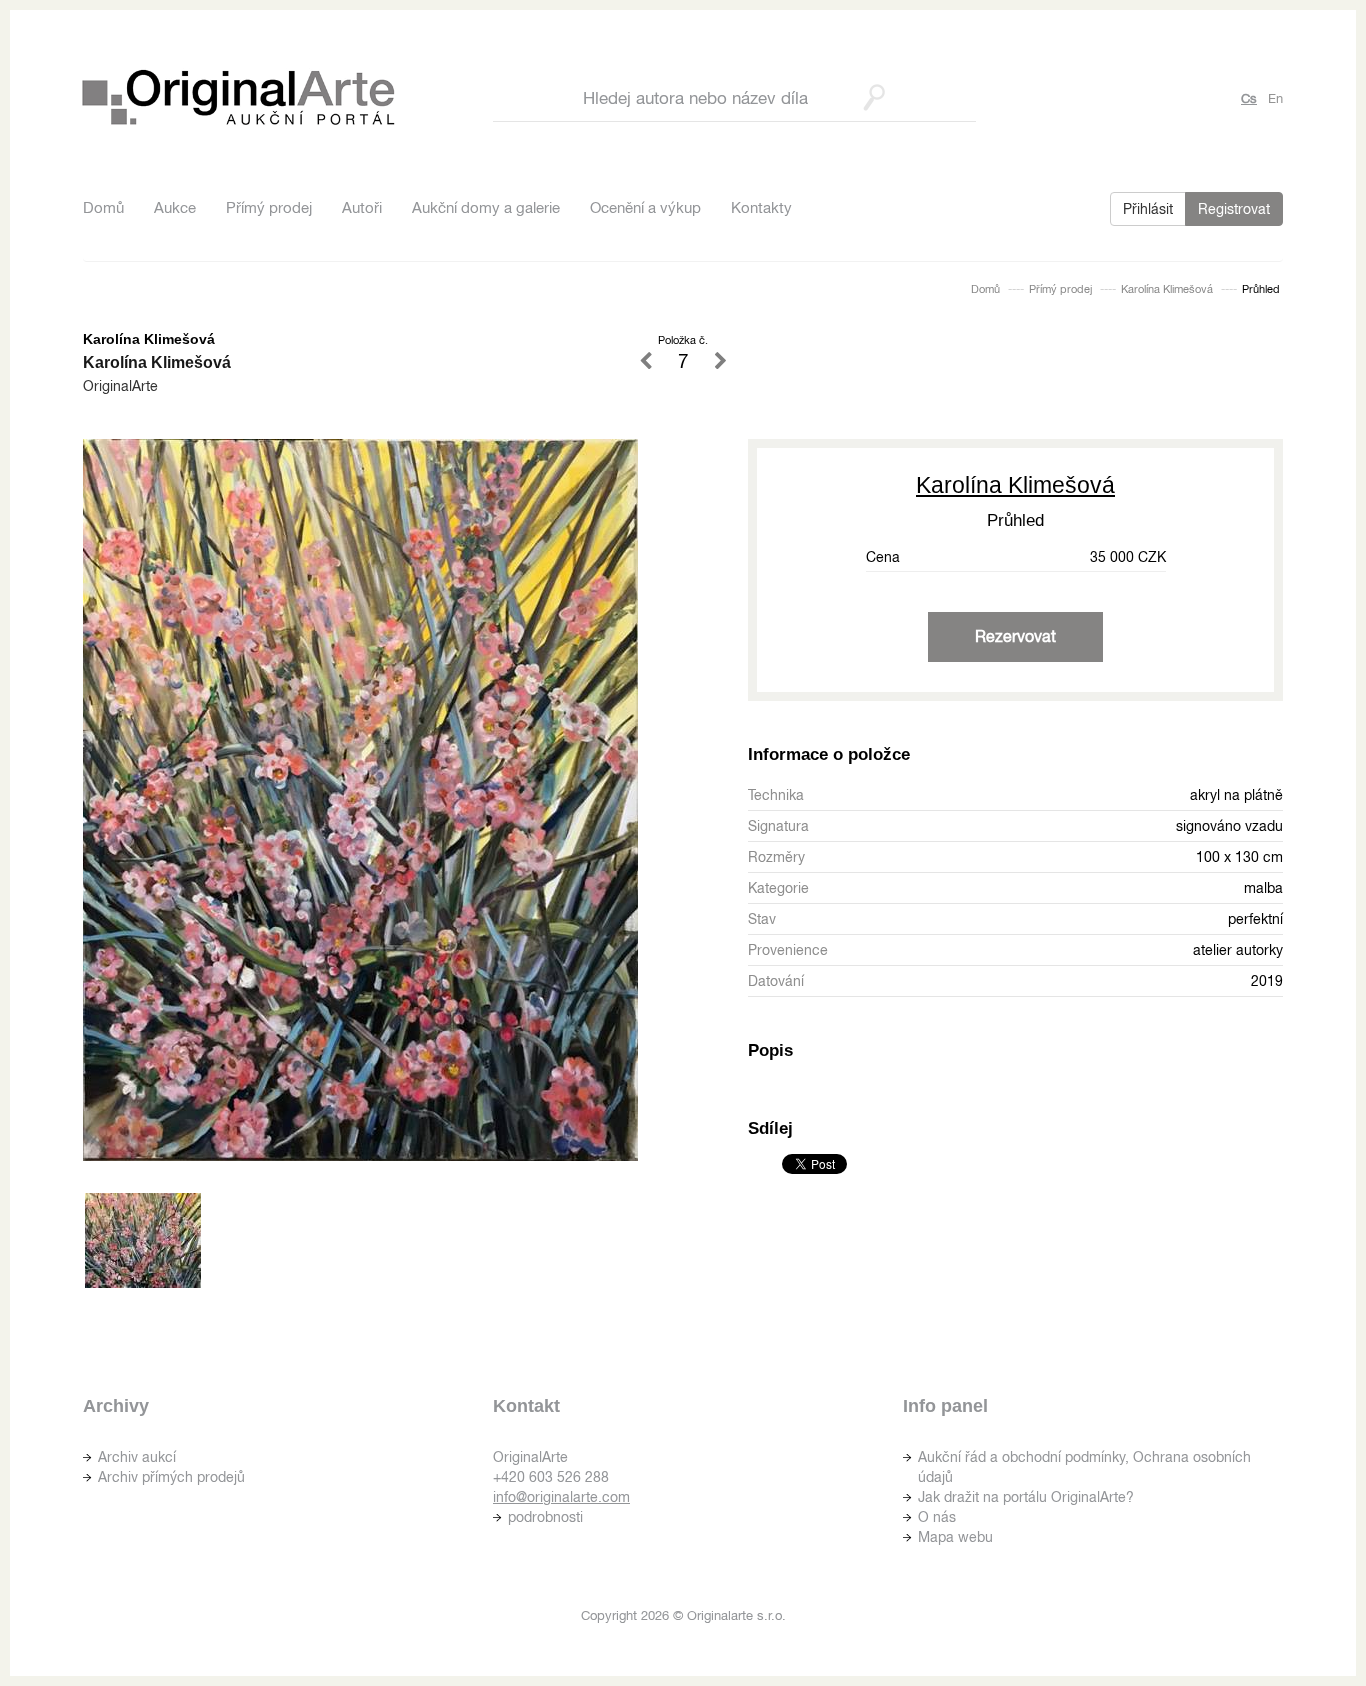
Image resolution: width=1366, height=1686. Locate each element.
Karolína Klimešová (1167, 289)
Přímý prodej (269, 207)
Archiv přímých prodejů (171, 1477)
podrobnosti (545, 1517)
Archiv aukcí (137, 1457)
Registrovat (1234, 209)
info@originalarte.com (561, 1497)
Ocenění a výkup (645, 207)
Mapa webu (955, 1537)
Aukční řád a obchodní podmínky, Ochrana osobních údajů (1084, 1467)
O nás (937, 1517)
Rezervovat (1015, 636)
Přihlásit (1148, 209)
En (1275, 98)
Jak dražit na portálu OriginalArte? (1026, 1497)
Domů (103, 207)
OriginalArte (120, 386)
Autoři (362, 207)
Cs (1249, 98)
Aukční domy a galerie (486, 207)
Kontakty (761, 207)
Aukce (175, 207)
